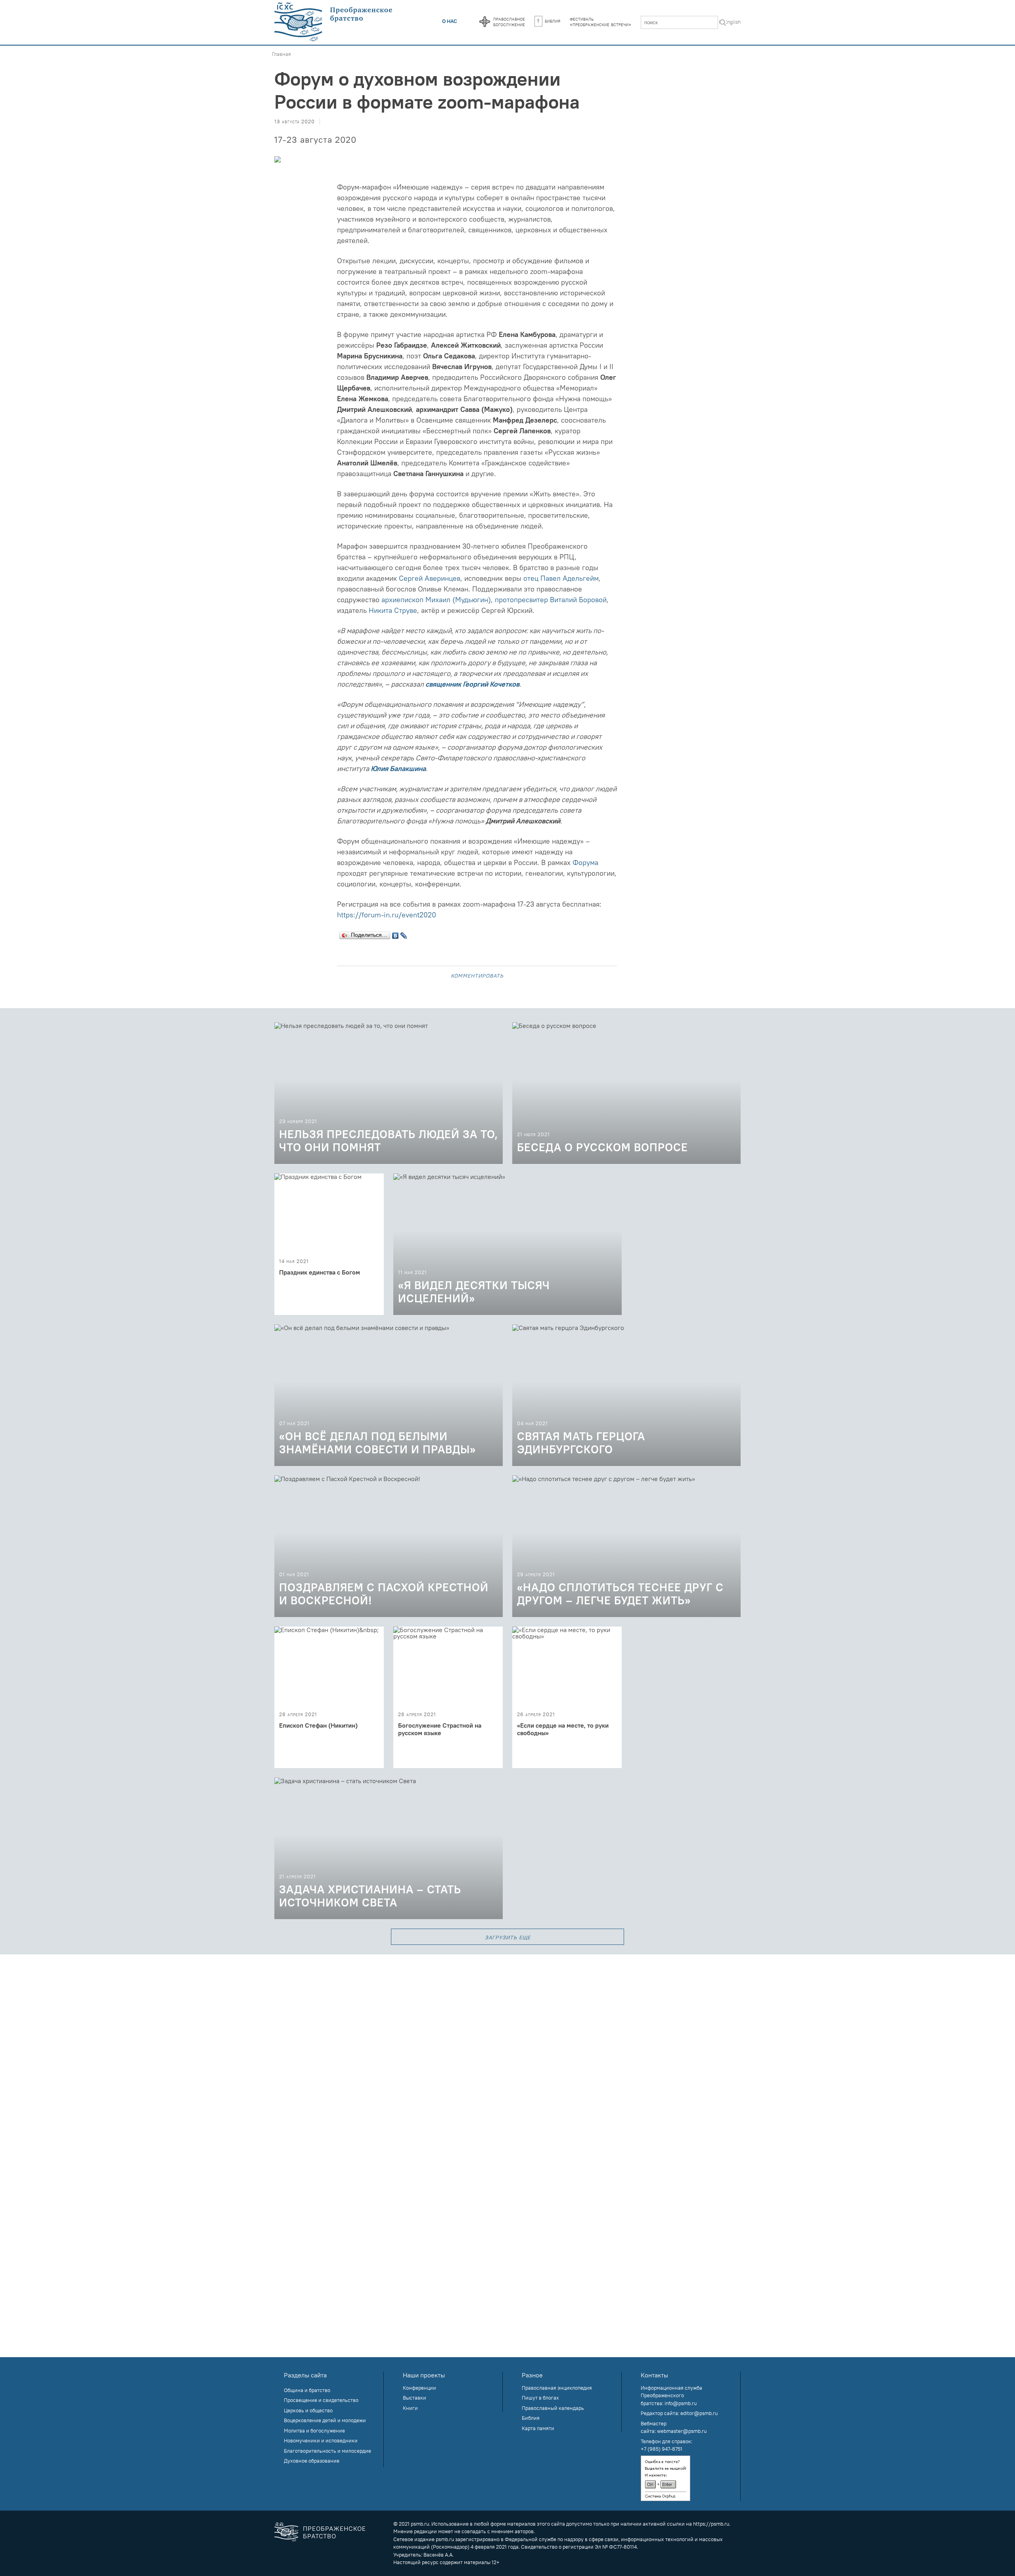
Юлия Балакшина (398, 768)
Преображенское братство (334, 2532)
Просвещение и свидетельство (321, 2400)
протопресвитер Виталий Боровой (551, 600)
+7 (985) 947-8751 (662, 2449)
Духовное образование (312, 2461)
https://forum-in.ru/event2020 (387, 915)
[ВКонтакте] (395, 934)
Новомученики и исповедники (321, 2440)
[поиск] (723, 23)
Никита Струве (393, 610)
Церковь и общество (308, 2410)
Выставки (415, 2398)
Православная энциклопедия (557, 2388)
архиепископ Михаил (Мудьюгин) (436, 600)
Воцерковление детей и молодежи (325, 2420)
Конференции (419, 2388)
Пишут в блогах (540, 2398)
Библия (553, 21)
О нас (450, 21)
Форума (584, 862)
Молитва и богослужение (314, 2431)
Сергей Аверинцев (430, 578)
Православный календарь (553, 2408)
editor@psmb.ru (699, 2413)
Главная (282, 54)
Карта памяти (538, 2428)
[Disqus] (507, 2054)
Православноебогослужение (509, 21)
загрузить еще (508, 1937)
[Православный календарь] (485, 22)
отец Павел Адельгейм (561, 578)
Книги (410, 2408)
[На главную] (334, 22)
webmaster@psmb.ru (682, 2431)
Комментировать (477, 975)
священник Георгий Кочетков (472, 684)
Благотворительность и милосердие (327, 2451)
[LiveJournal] (404, 934)
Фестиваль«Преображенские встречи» (600, 21)
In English (730, 22)
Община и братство (307, 2390)
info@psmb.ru (681, 2403)
